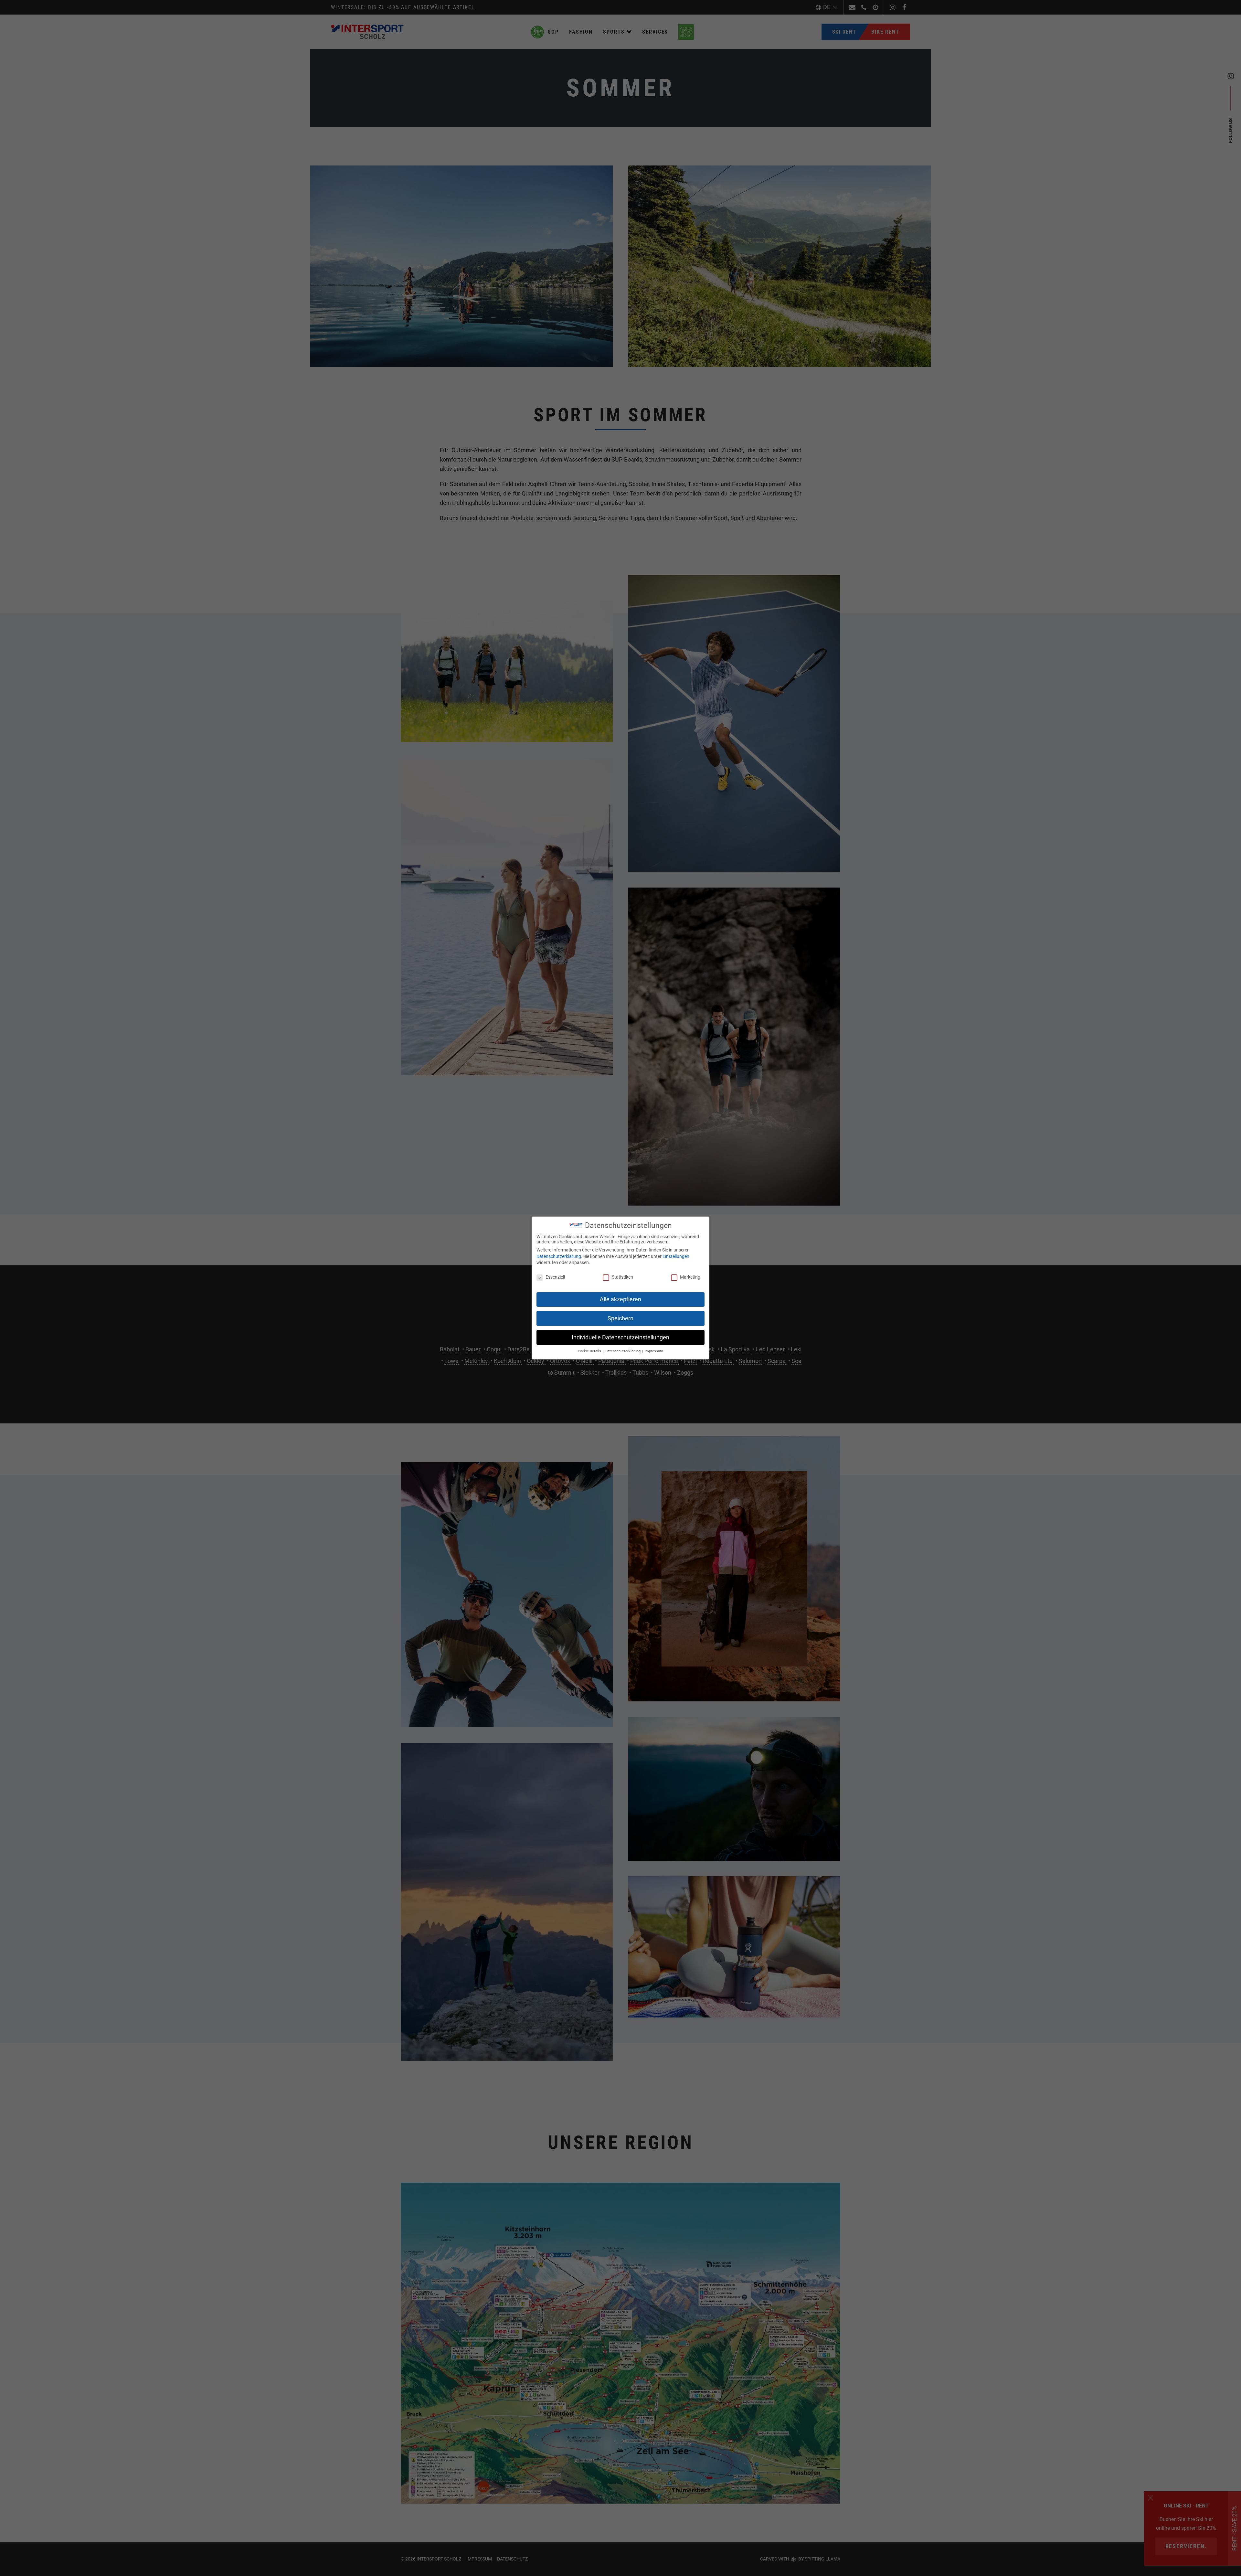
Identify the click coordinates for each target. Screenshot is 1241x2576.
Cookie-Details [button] (590, 1351)
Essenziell (555, 1277)
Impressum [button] (654, 1351)
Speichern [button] (620, 1318)
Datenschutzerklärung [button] (623, 1351)
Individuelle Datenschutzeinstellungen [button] (620, 1337)
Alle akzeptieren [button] (620, 1299)
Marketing (690, 1277)
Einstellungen (676, 1256)
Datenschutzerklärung (559, 1256)
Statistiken (622, 1277)
